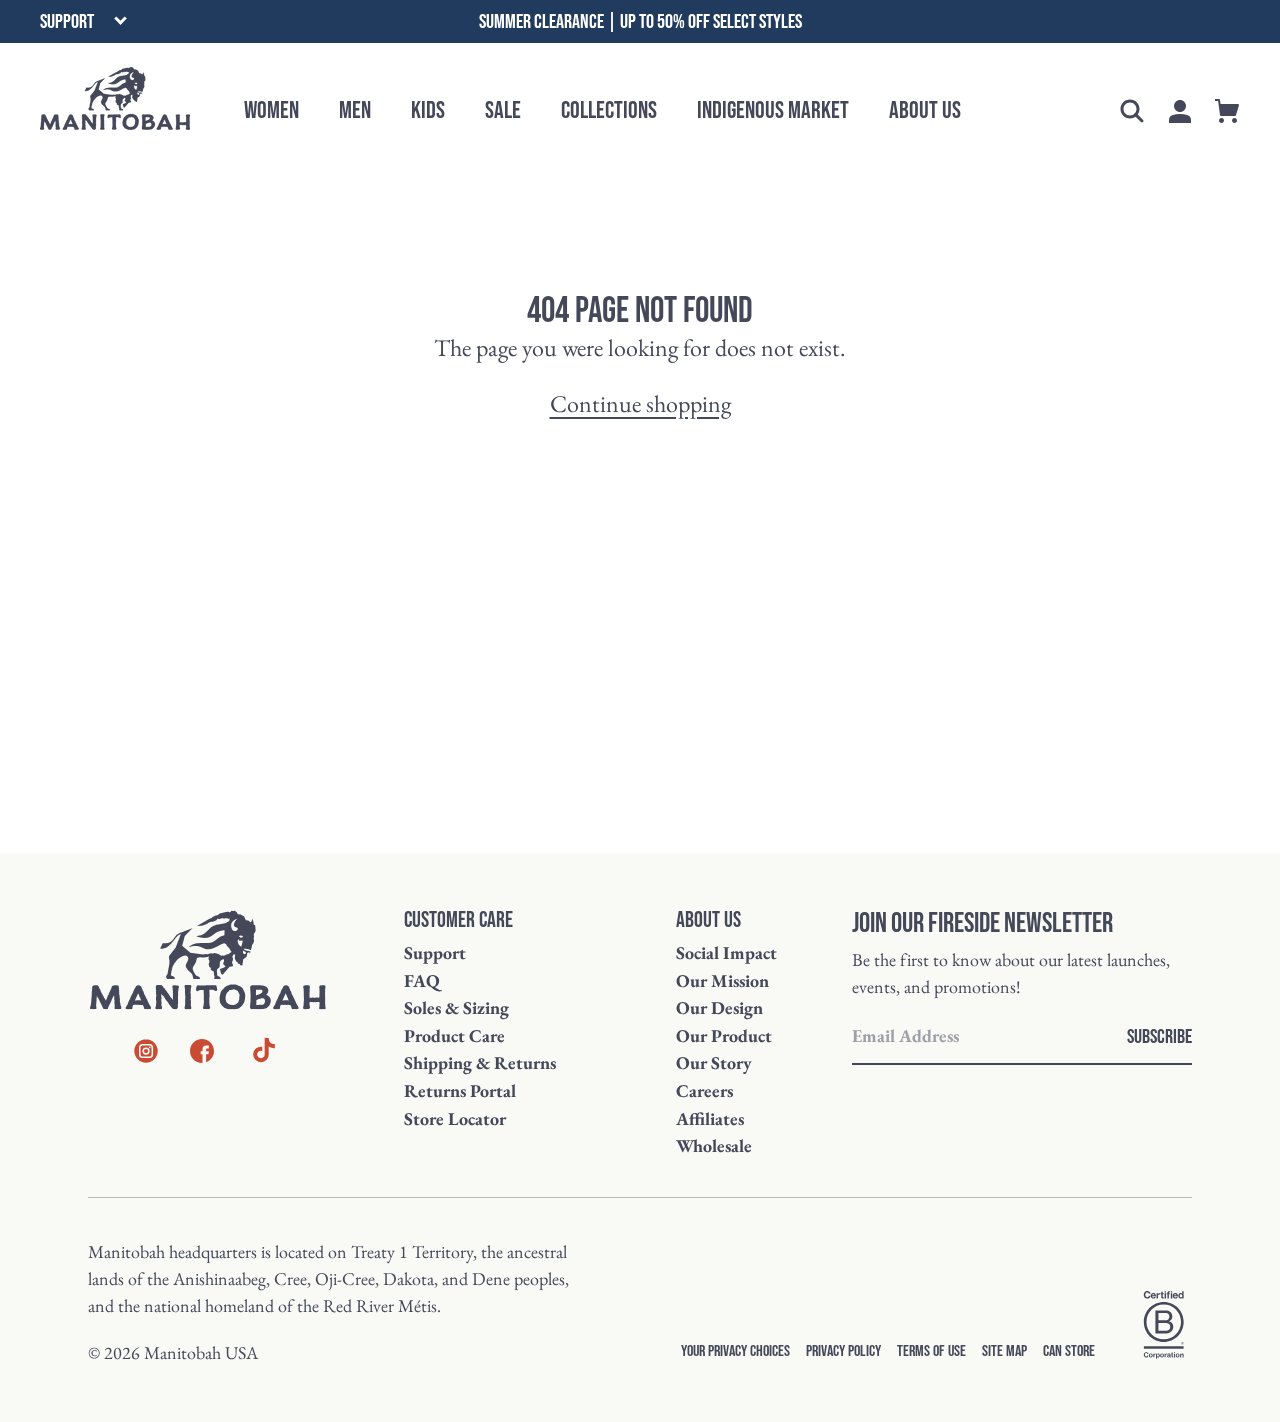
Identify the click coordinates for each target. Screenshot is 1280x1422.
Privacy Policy (843, 1351)
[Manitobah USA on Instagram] (146, 1054)
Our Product (724, 1035)
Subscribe (1159, 1037)
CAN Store (1069, 1351)
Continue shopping (640, 403)
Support (435, 952)
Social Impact (726, 952)
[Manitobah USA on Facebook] (202, 1054)
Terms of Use (931, 1351)
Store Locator (455, 1118)
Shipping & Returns (480, 1062)
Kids (428, 110)
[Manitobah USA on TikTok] (264, 1059)
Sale (503, 110)
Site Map (1004, 1351)
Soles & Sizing (456, 1007)
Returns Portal (460, 1090)
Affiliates (710, 1118)
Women (271, 110)
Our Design (719, 1007)
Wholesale (714, 1145)
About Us (925, 110)
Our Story (714, 1062)
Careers (704, 1090)
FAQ (422, 980)
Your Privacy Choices (735, 1351)
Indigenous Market (773, 110)
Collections (609, 110)
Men (355, 110)
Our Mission (722, 980)
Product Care (454, 1035)
